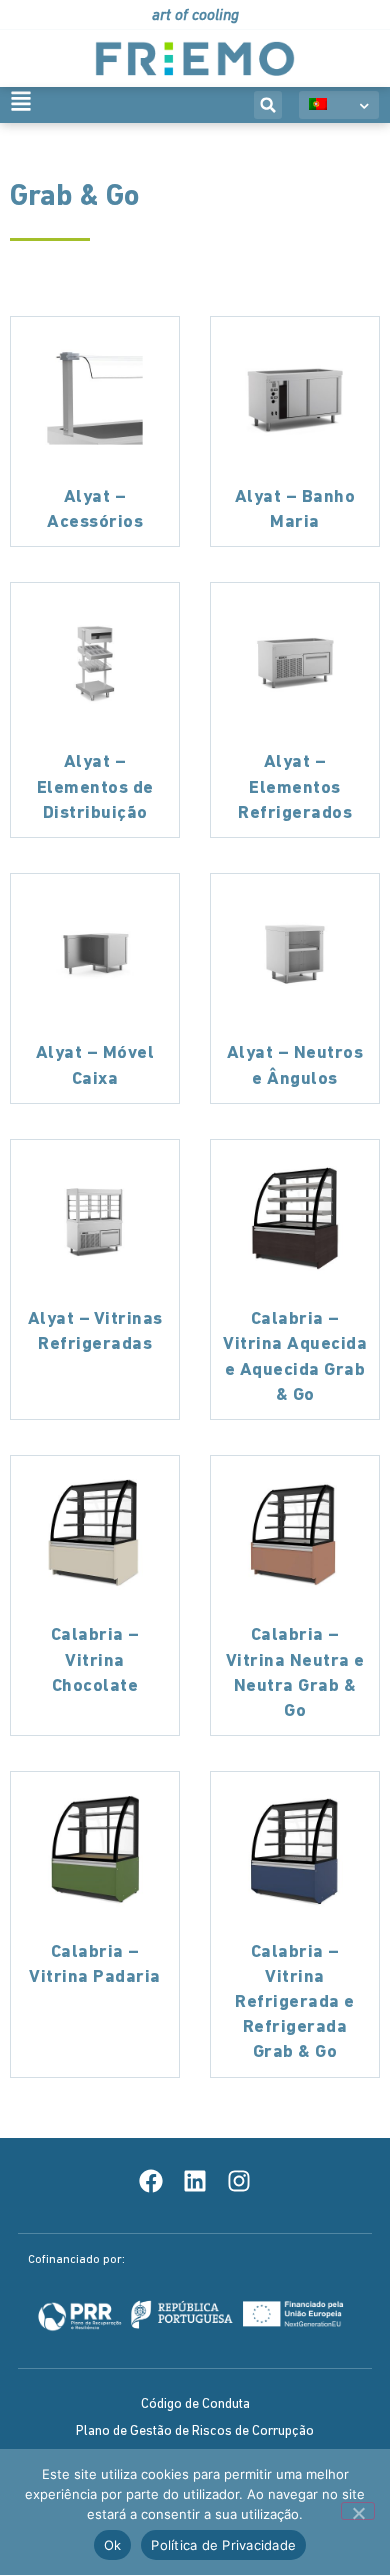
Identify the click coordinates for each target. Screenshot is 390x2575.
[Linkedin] (195, 2181)
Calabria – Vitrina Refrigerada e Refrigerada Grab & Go (295, 2003)
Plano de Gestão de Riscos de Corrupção (195, 2431)
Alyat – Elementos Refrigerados (295, 788)
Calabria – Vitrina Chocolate (95, 1661)
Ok (113, 2545)
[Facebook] (151, 2181)
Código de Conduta (195, 2404)
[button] (268, 105)
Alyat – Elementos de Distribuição (95, 788)
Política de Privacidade (223, 2545)
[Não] (358, 2511)
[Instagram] (239, 2181)
